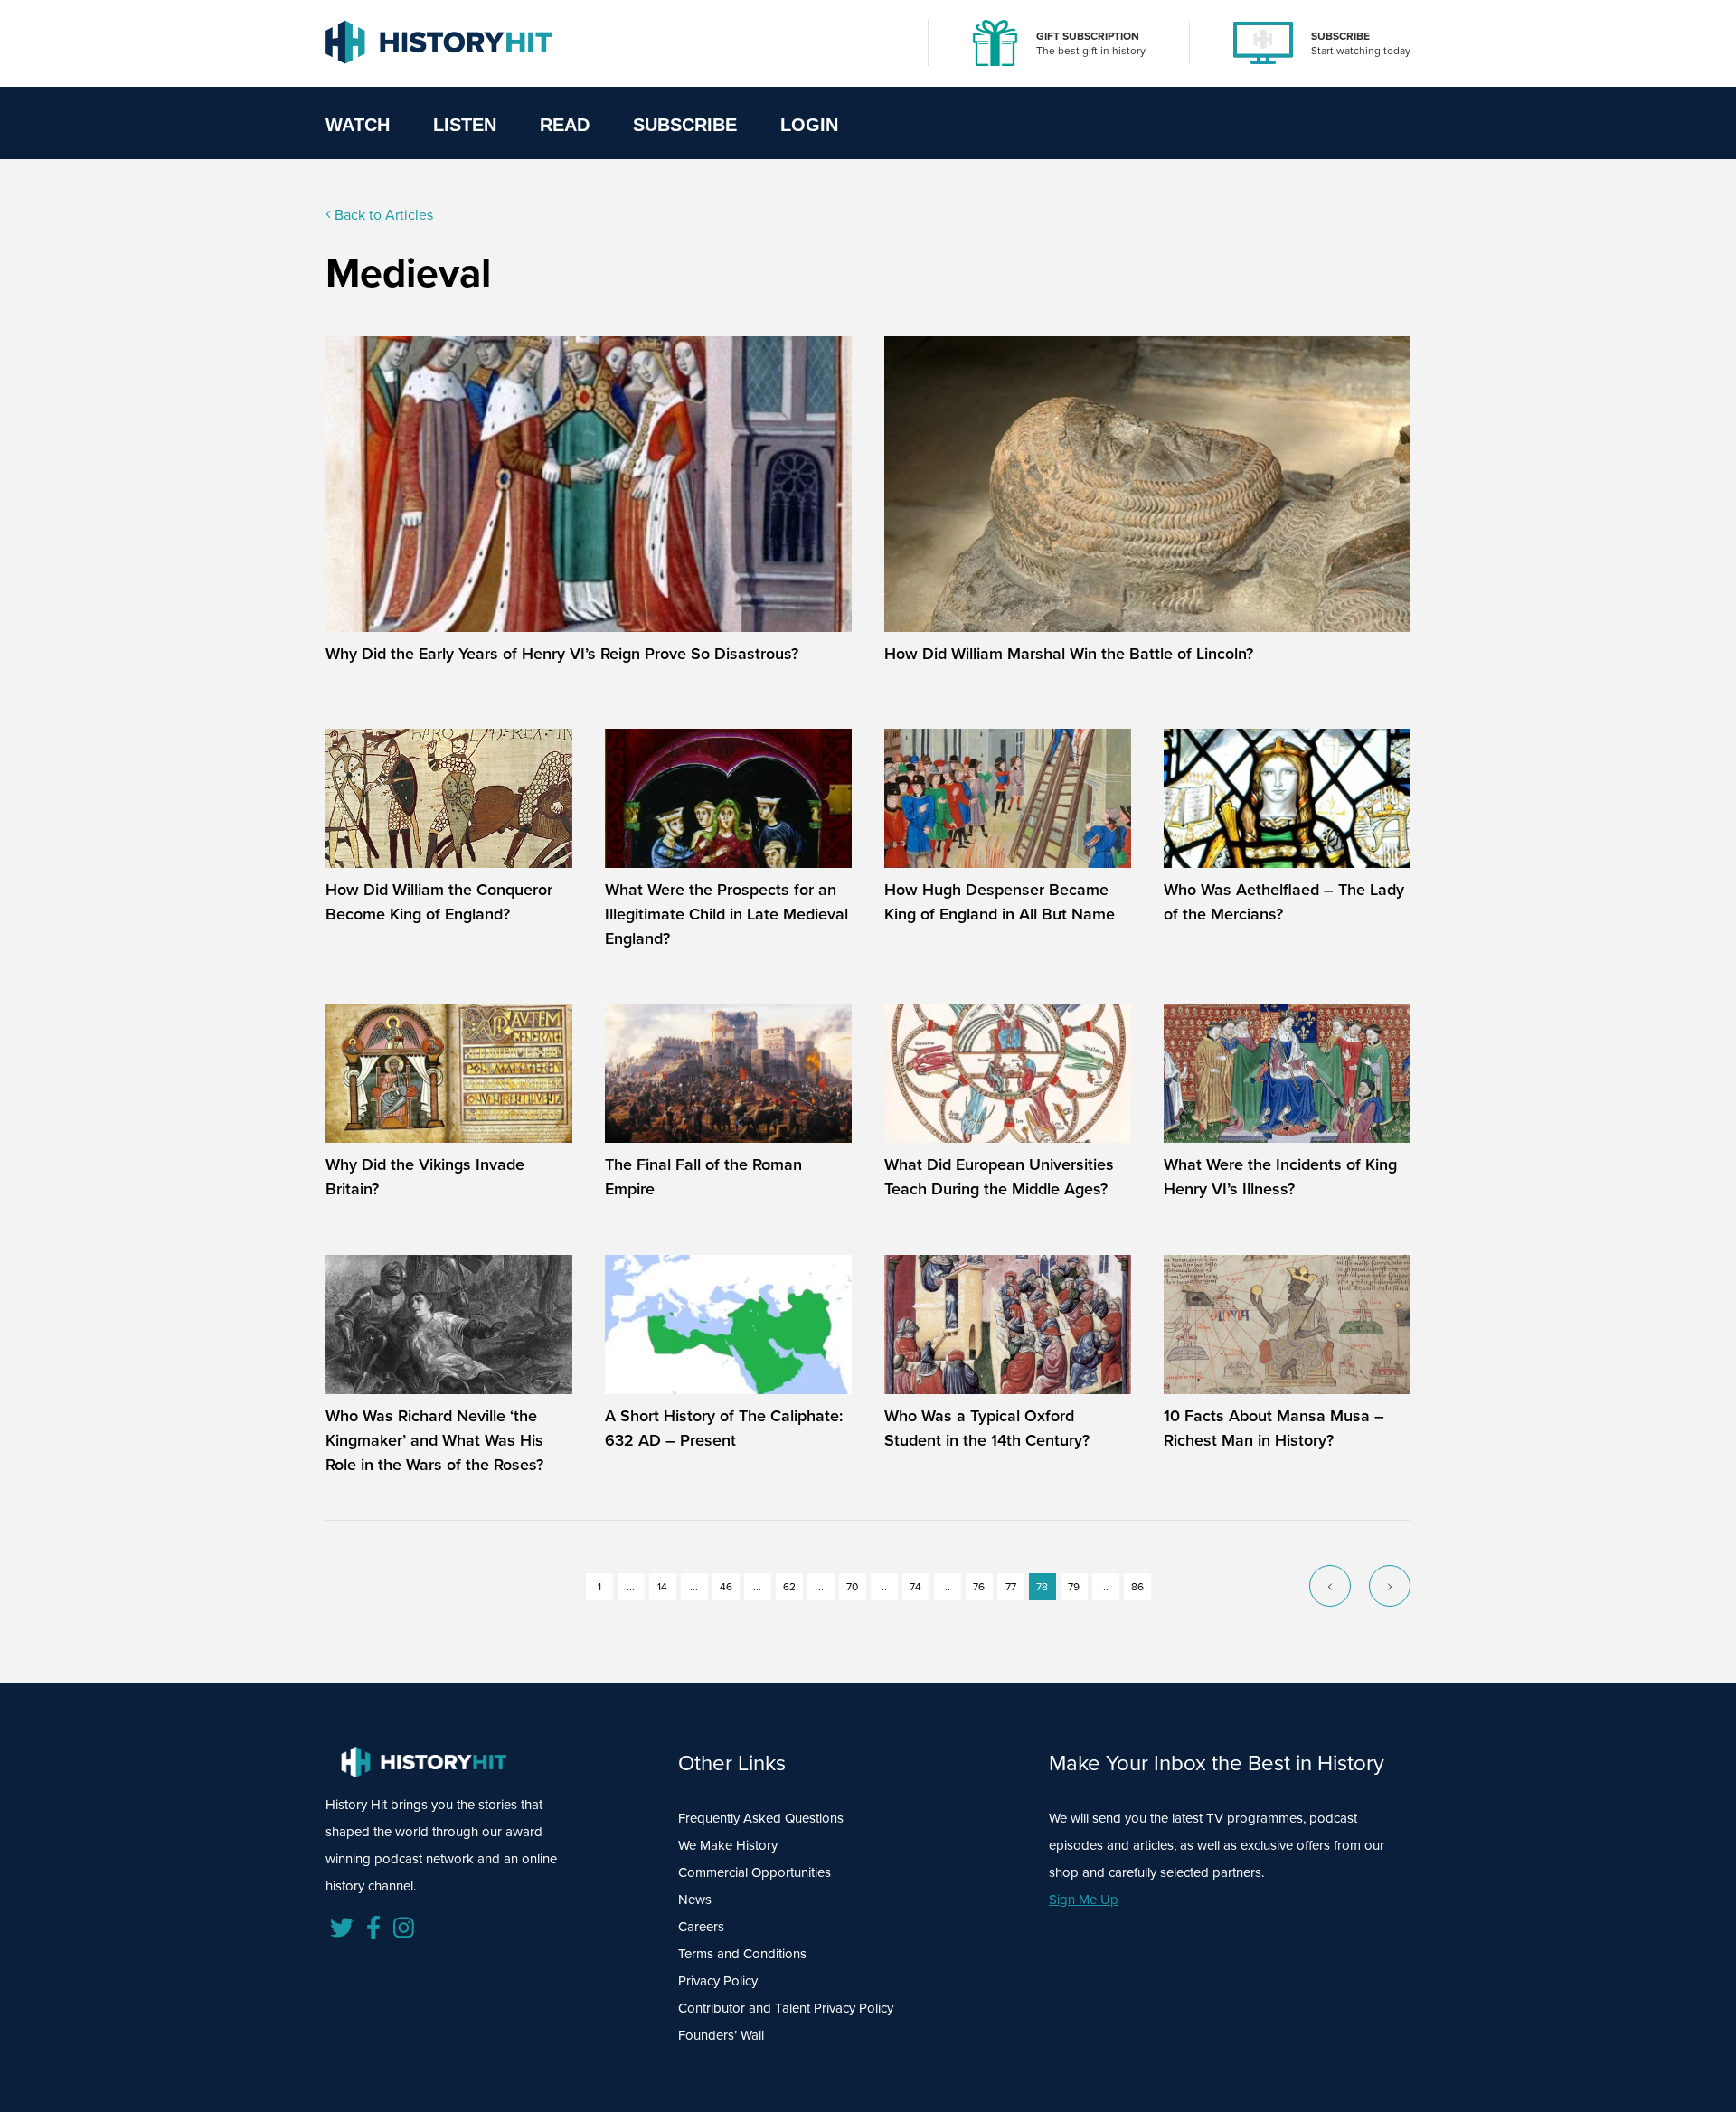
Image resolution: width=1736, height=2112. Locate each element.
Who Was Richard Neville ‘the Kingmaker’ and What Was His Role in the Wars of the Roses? (434, 1440)
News (695, 1899)
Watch (358, 125)
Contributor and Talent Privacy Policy (786, 2008)
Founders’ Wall (721, 2035)
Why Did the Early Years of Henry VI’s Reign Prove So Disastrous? (562, 653)
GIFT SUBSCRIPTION (1088, 36)
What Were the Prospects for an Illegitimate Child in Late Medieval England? (726, 914)
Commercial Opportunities (755, 1872)
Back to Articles (382, 214)
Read (565, 125)
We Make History (728, 1845)
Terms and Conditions (742, 1953)
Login (809, 125)
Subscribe (685, 125)
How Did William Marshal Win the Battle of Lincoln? (1069, 653)
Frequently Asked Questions (761, 1818)
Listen (465, 125)
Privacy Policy (718, 1980)
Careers (701, 1926)
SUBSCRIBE (1340, 36)
